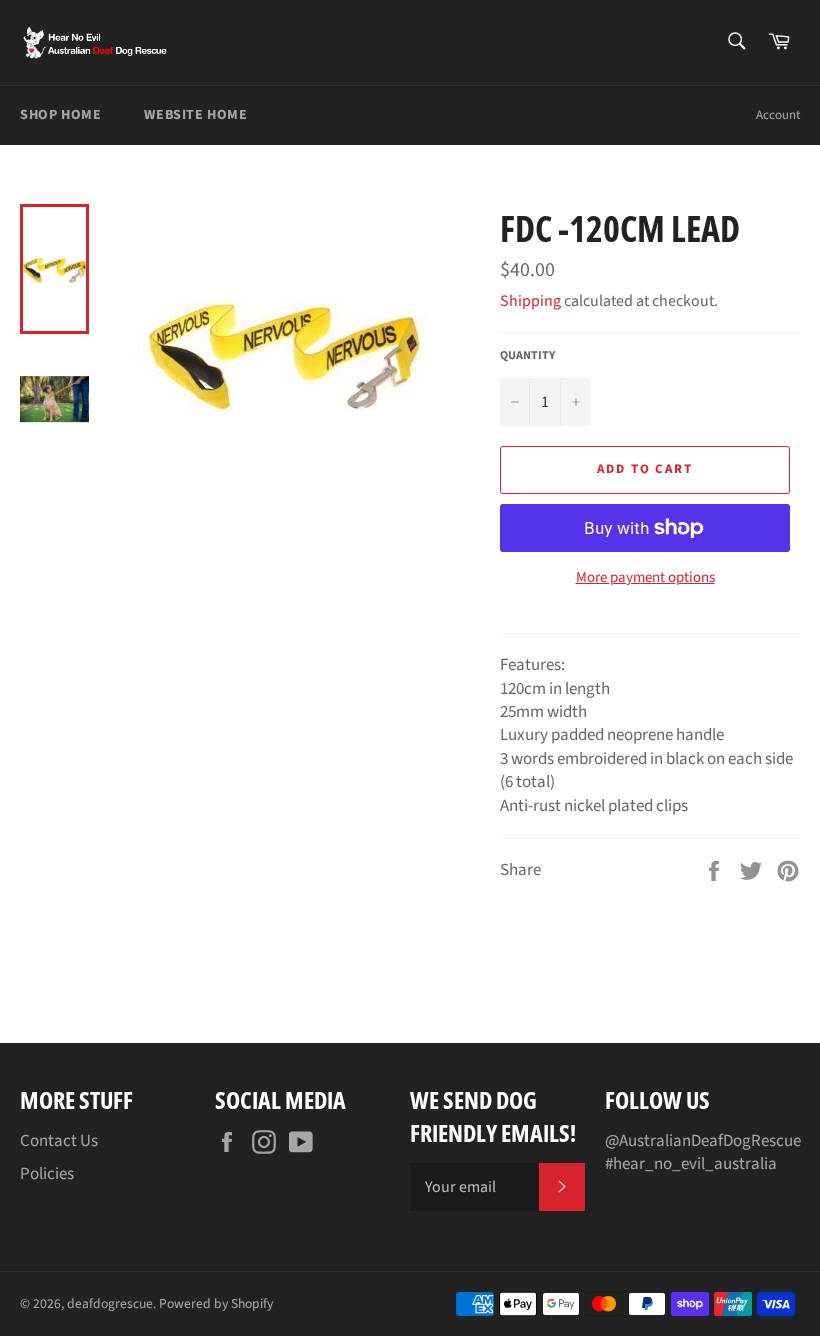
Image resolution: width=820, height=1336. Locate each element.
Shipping (530, 301)
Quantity (527, 356)
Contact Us (59, 1141)
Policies (47, 1174)
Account (778, 115)
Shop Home (60, 115)
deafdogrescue (110, 1303)
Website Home (195, 115)
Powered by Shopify (216, 1303)
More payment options (645, 578)
